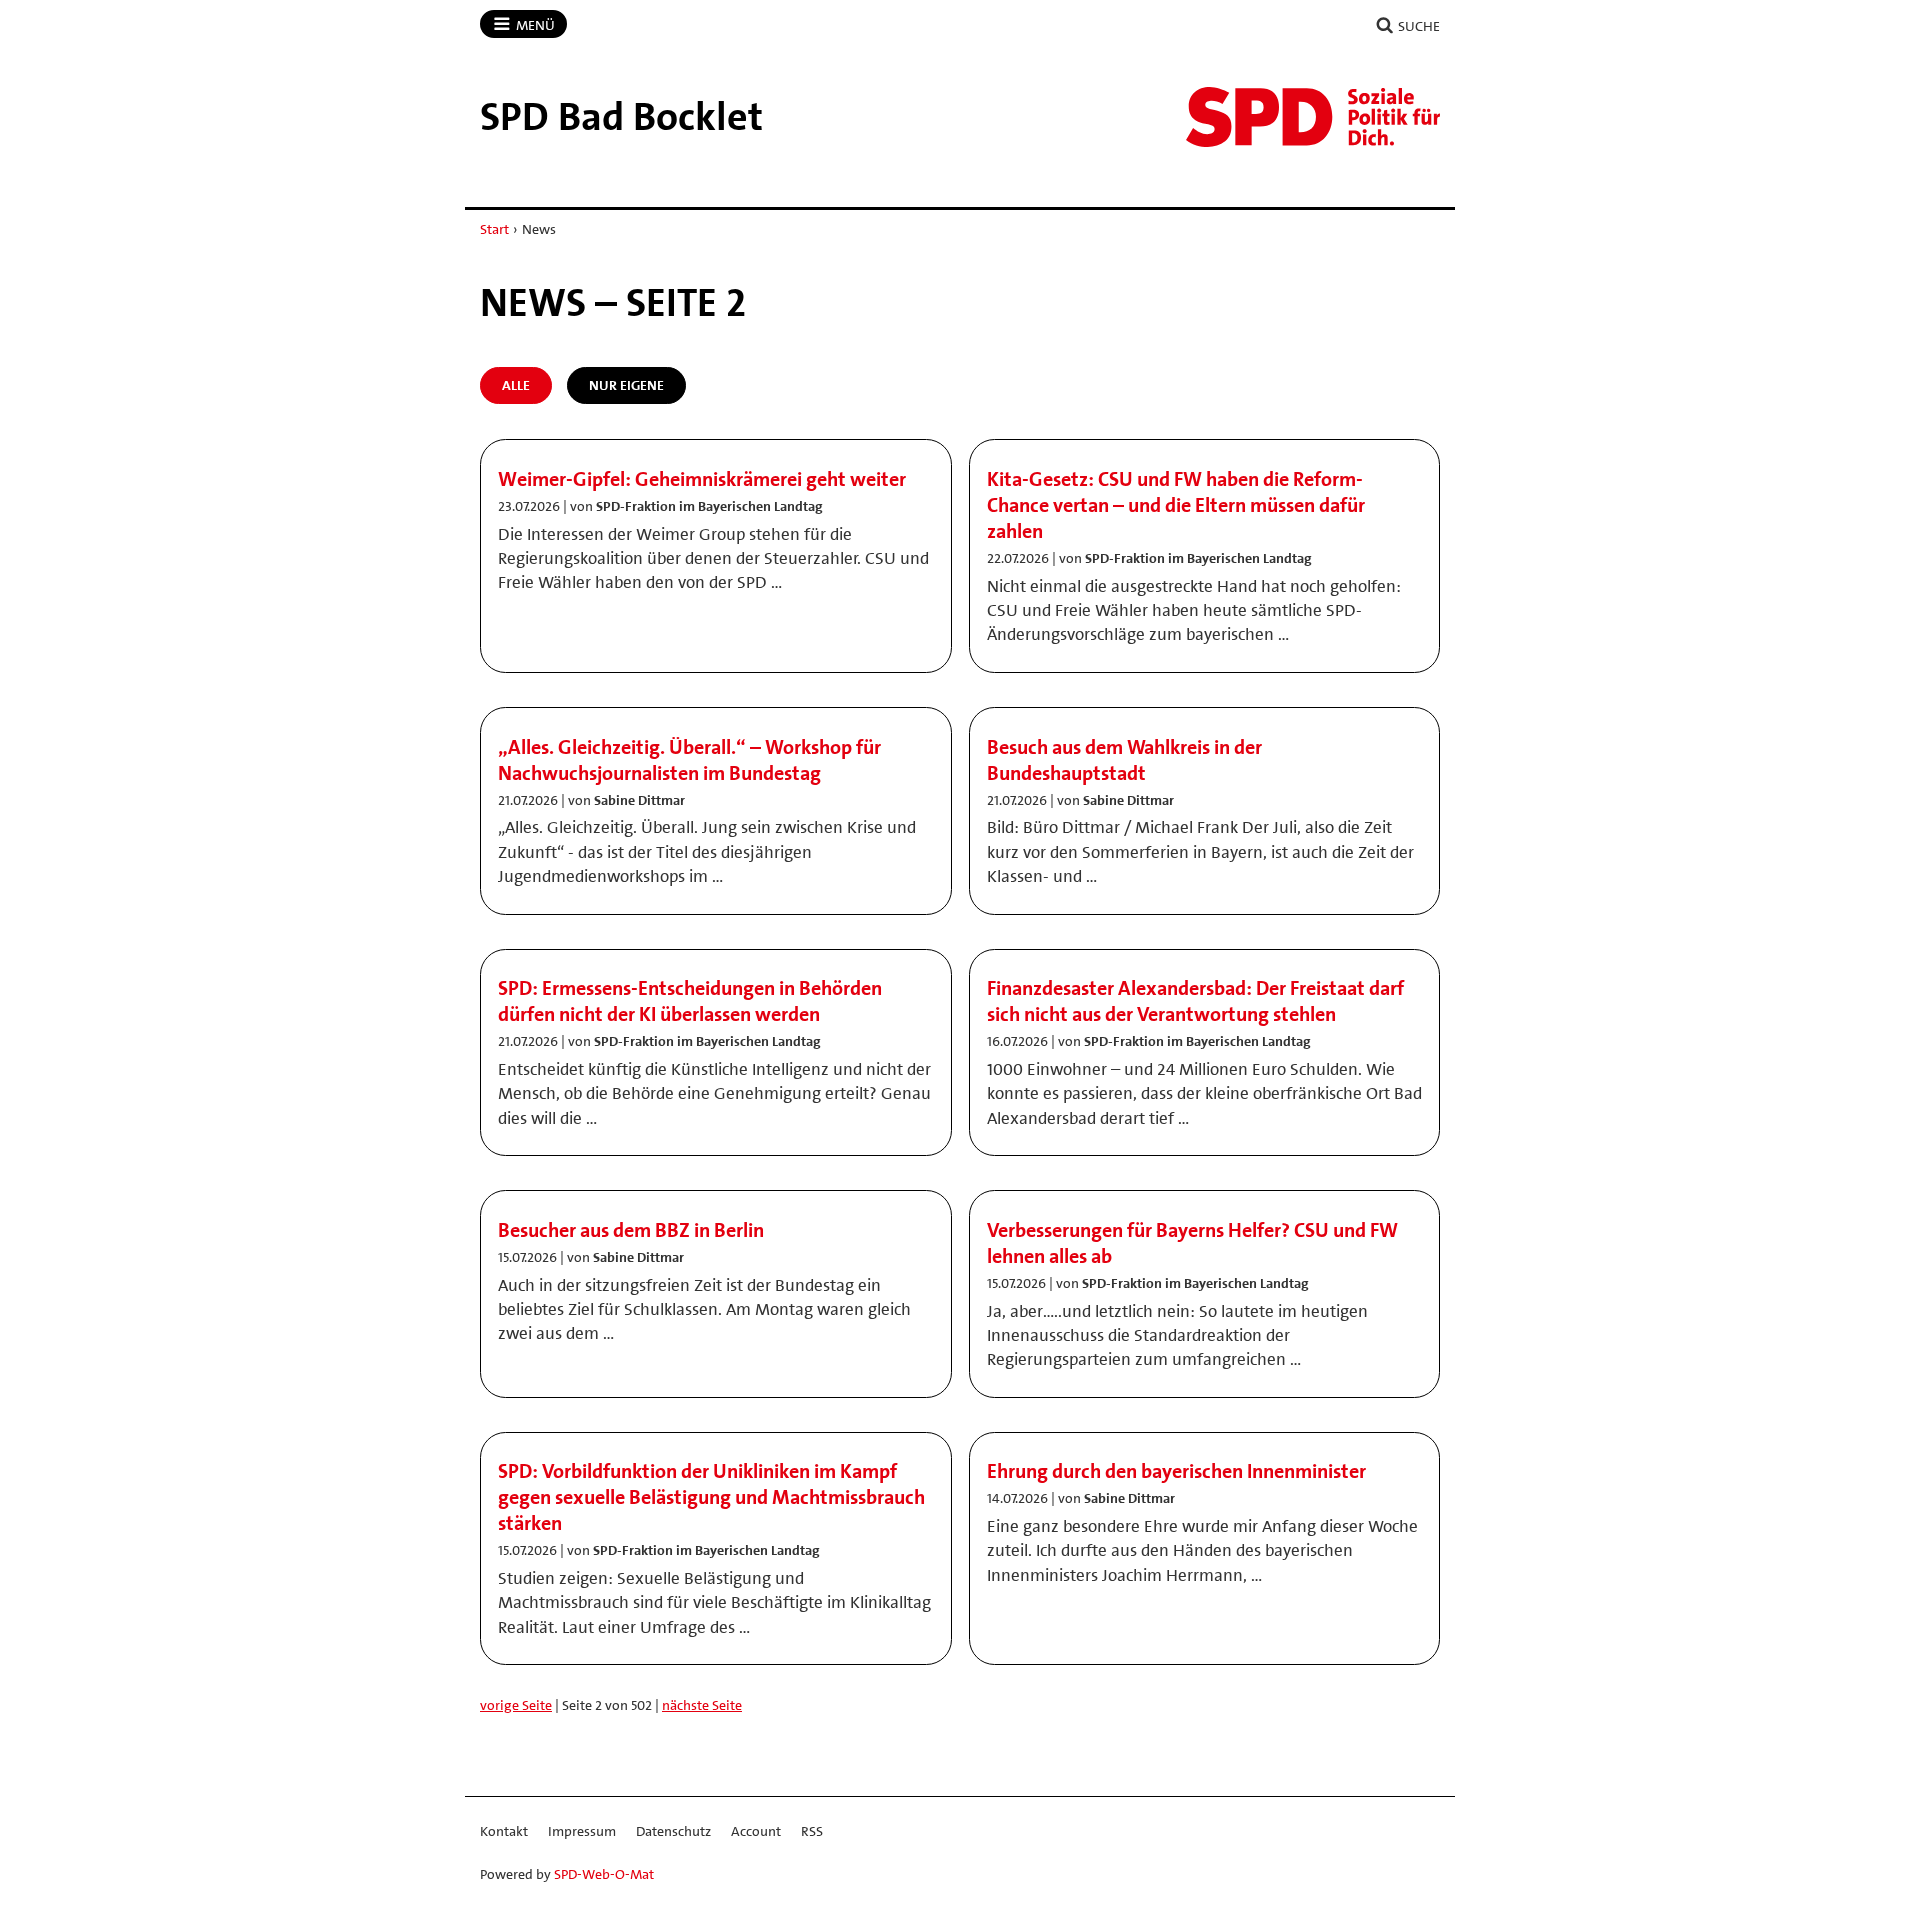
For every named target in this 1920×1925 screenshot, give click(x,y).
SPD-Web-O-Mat (604, 1874)
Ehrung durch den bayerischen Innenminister (1176, 1471)
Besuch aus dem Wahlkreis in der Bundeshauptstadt (1124, 760)
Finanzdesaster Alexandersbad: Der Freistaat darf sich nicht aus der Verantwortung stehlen (1195, 1001)
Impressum (582, 1831)
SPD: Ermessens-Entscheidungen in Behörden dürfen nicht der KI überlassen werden (690, 1001)
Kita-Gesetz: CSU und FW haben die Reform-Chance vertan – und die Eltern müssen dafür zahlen (1176, 505)
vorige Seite (516, 1705)
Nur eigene (626, 385)
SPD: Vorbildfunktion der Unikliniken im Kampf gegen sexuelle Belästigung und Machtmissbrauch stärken (711, 1497)
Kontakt (504, 1831)
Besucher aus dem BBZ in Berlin (631, 1230)
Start (494, 229)
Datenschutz (673, 1831)
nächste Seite (702, 1705)
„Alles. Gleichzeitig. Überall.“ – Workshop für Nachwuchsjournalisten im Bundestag (689, 760)
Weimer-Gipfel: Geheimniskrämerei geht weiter (702, 479)
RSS (812, 1831)
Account (756, 1831)
